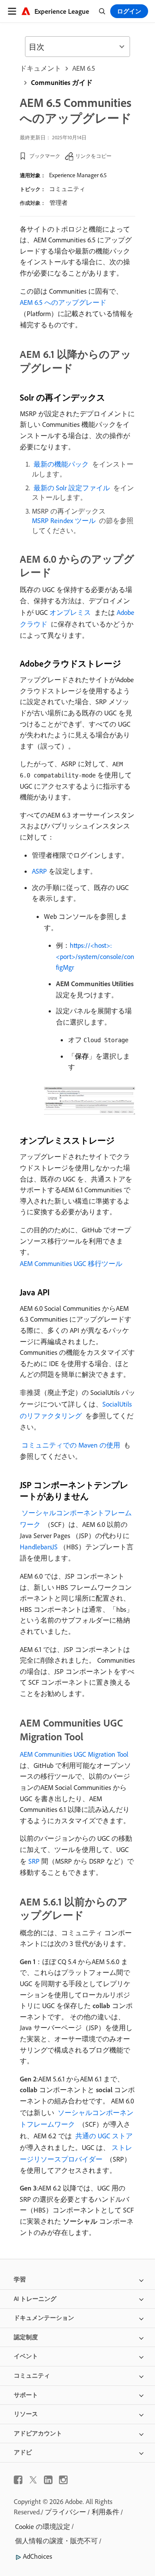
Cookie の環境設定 (43, 2526)
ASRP (39, 871)
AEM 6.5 (84, 68)
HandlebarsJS (39, 1547)
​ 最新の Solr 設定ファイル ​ (72, 488)
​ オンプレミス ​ (70, 612)
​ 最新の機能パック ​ (61, 464)
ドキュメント (40, 68)
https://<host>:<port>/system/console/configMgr (95, 956)
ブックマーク (45, 156)
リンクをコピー (93, 156)
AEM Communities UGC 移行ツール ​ (72, 1263)
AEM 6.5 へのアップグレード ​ (64, 302)
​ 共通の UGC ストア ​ (104, 2136)
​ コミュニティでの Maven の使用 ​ (71, 1445)
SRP (34, 1861)
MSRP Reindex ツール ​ (65, 520)
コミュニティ (67, 189)
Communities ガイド (62, 82)
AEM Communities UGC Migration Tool (74, 1754)
